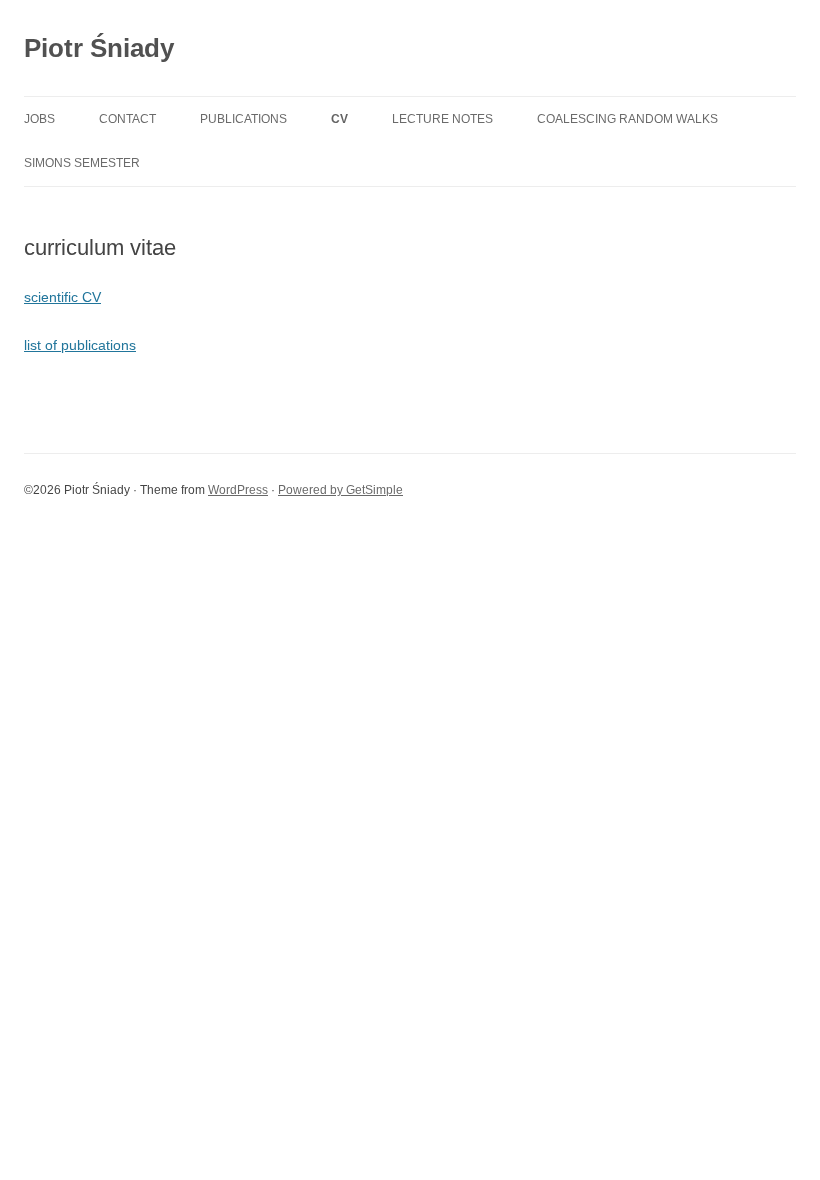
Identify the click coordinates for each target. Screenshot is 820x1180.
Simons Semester (82, 163)
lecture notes (442, 119)
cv (339, 119)
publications (243, 119)
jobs (39, 119)
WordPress (238, 490)
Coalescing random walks (627, 119)
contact (127, 119)
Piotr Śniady (99, 48)
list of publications (80, 345)
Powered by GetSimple (340, 490)
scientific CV (62, 297)
